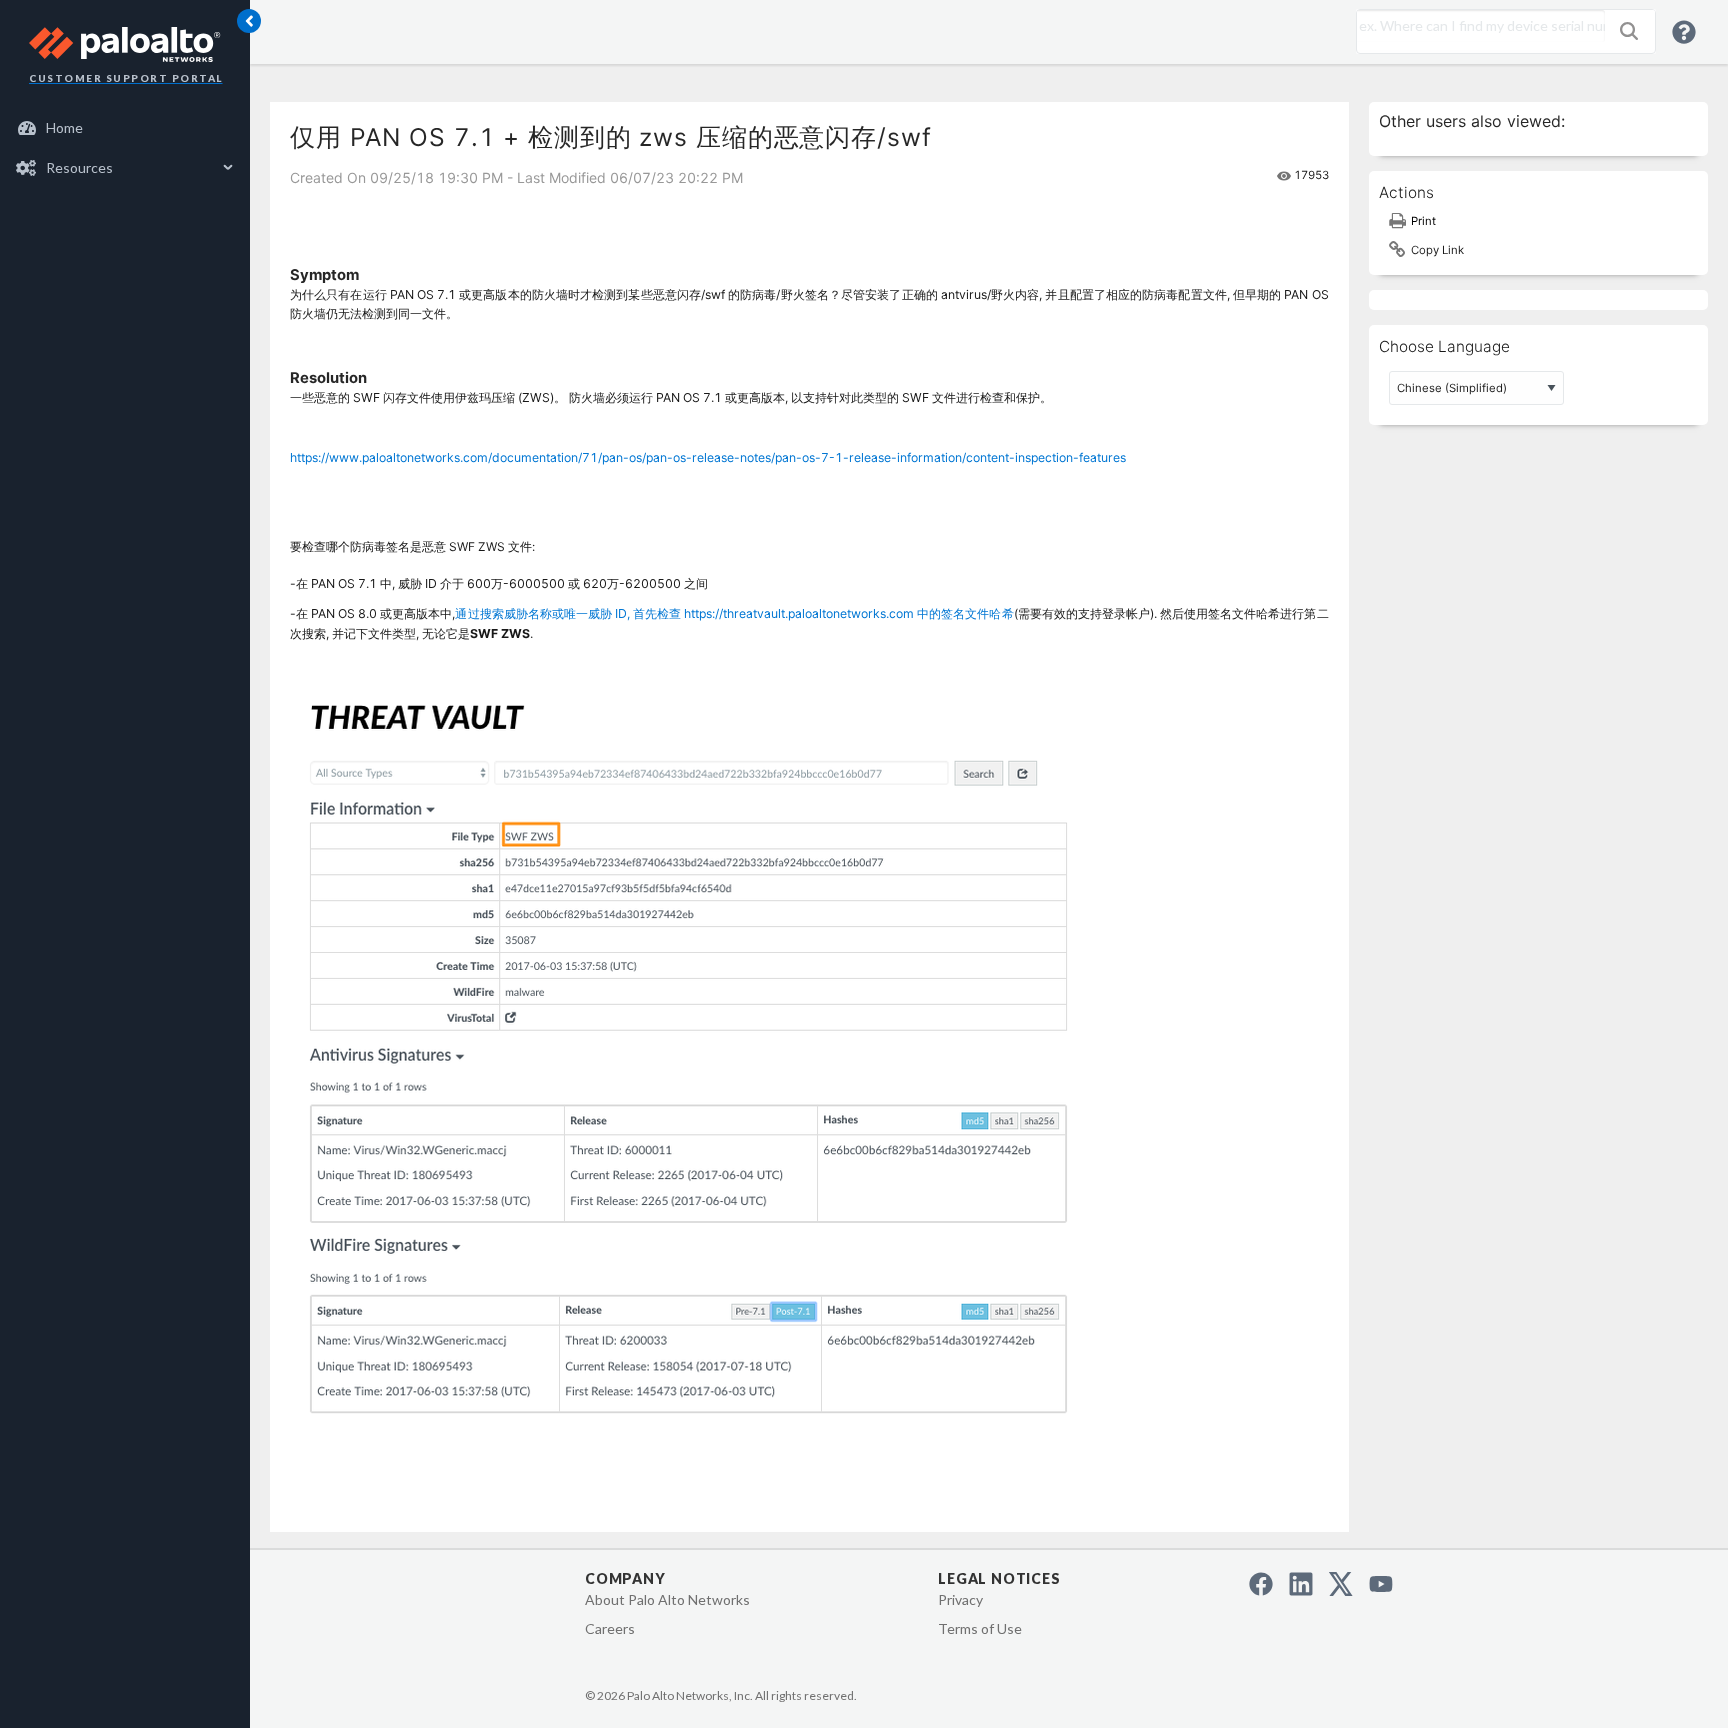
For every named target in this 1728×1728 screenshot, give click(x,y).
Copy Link (1437, 250)
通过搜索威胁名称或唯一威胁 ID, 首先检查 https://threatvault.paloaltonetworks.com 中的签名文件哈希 (734, 613)
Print (1423, 221)
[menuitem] (125, 128)
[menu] (125, 148)
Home (64, 127)
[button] (1629, 31)
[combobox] (1476, 26)
